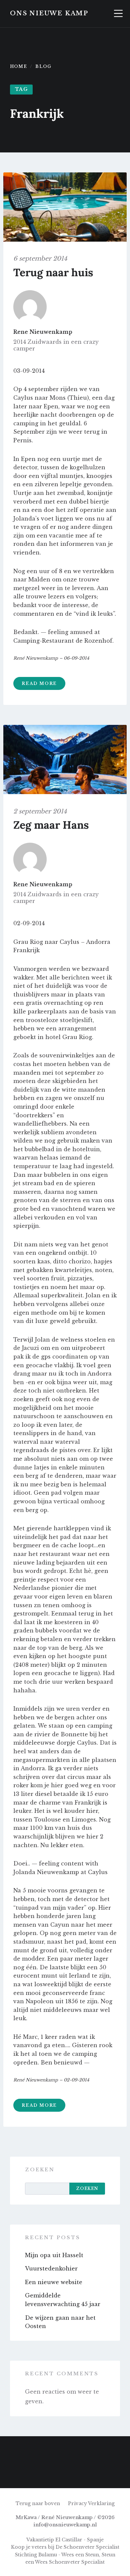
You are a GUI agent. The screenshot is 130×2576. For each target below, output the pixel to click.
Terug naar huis (53, 272)
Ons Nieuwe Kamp (49, 13)
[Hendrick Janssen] (117, 2449)
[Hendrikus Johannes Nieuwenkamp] (117, 2475)
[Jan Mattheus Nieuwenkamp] (13, 2475)
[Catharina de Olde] (13, 2449)
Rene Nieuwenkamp (43, 332)
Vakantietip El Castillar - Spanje (65, 2540)
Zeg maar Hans (51, 825)
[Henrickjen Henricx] (39, 2475)
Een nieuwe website (54, 2282)
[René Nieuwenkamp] (65, 2449)
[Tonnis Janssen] (91, 2475)
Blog (43, 66)
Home (18, 66)
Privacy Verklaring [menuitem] (91, 2503)
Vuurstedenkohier (51, 2268)
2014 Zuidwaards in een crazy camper (56, 345)
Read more (39, 683)
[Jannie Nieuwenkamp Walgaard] (65, 2475)
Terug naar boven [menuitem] (38, 2503)
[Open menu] (118, 14)
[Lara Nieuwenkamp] (39, 2449)
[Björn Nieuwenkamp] (91, 2449)
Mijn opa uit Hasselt (54, 2255)
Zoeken (40, 2170)
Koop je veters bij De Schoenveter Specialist (65, 2547)
